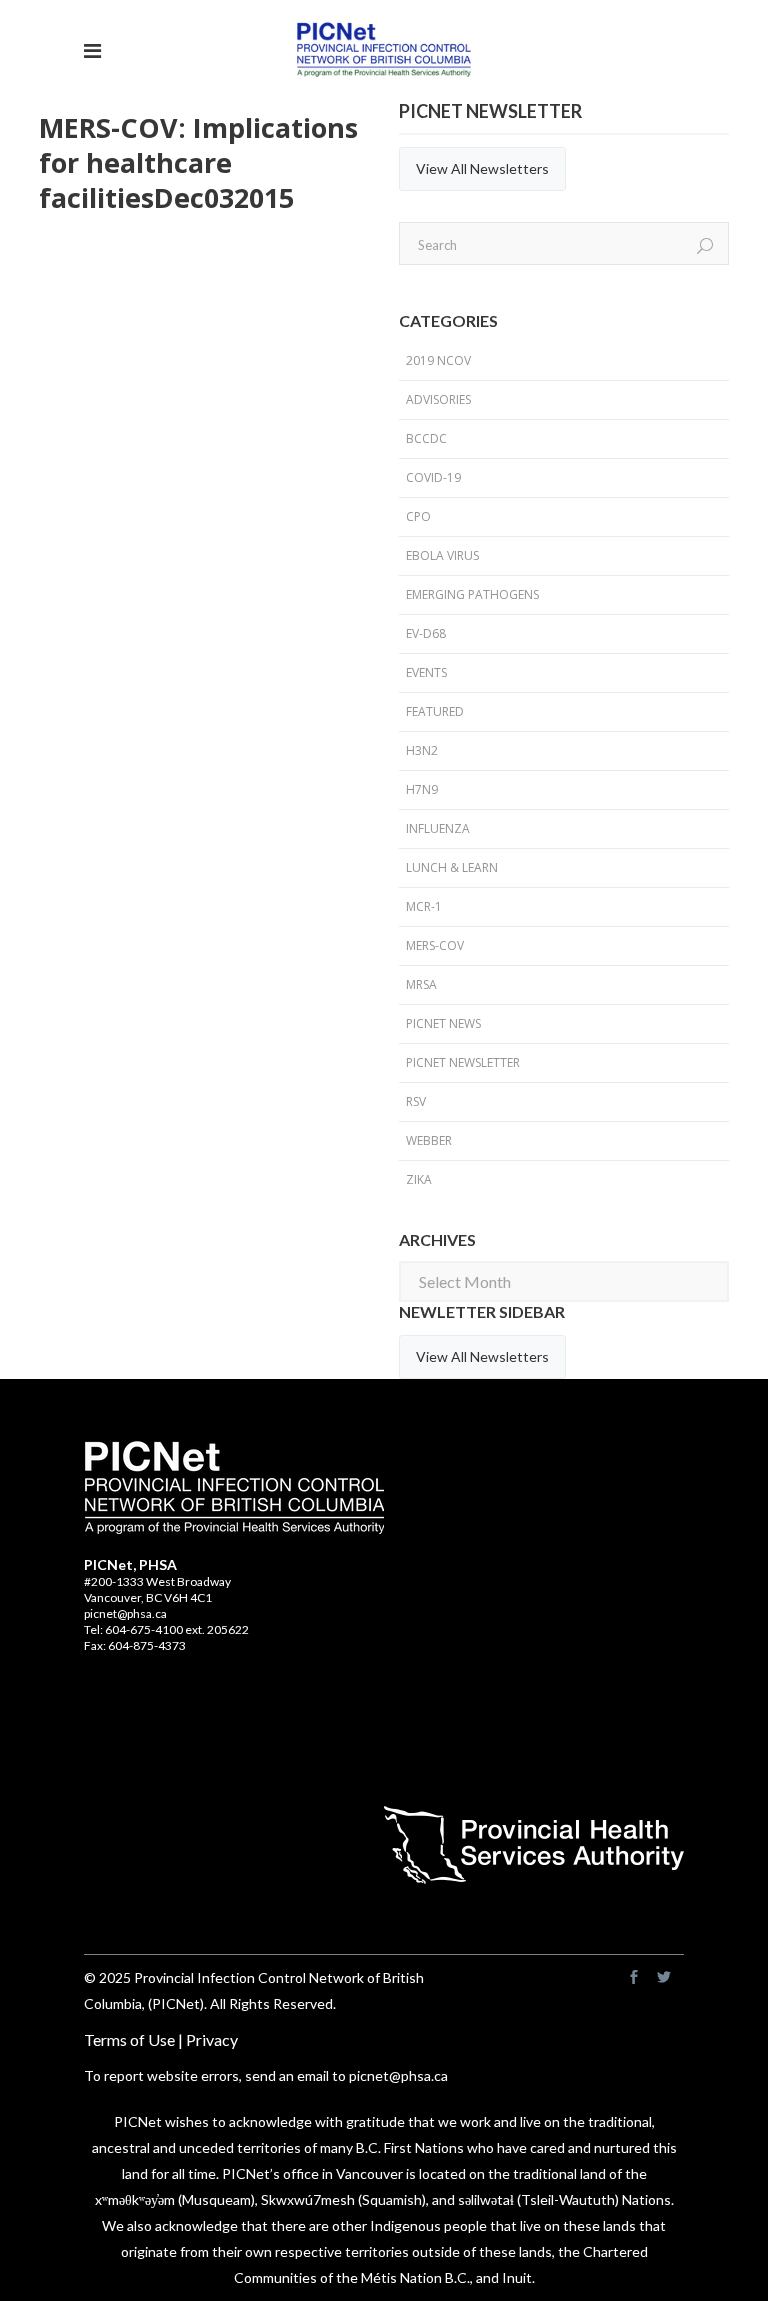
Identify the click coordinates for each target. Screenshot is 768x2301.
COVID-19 (433, 477)
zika (419, 1179)
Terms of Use (129, 2039)
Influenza (438, 828)
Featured (435, 711)
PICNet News (443, 1023)
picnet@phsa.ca (125, 1613)
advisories (438, 399)
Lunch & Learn (452, 867)
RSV (416, 1101)
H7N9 (422, 789)
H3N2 (422, 750)
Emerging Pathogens (472, 594)
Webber (429, 1140)
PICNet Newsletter (463, 1062)
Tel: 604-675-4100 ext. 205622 (166, 1629)
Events (426, 672)
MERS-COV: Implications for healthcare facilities (198, 162)
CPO (418, 516)
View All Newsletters (482, 168)
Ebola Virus (442, 555)
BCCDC (426, 438)
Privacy (212, 2039)
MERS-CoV (435, 945)
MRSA (421, 984)
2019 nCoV (438, 360)
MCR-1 (424, 906)
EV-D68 (426, 633)
